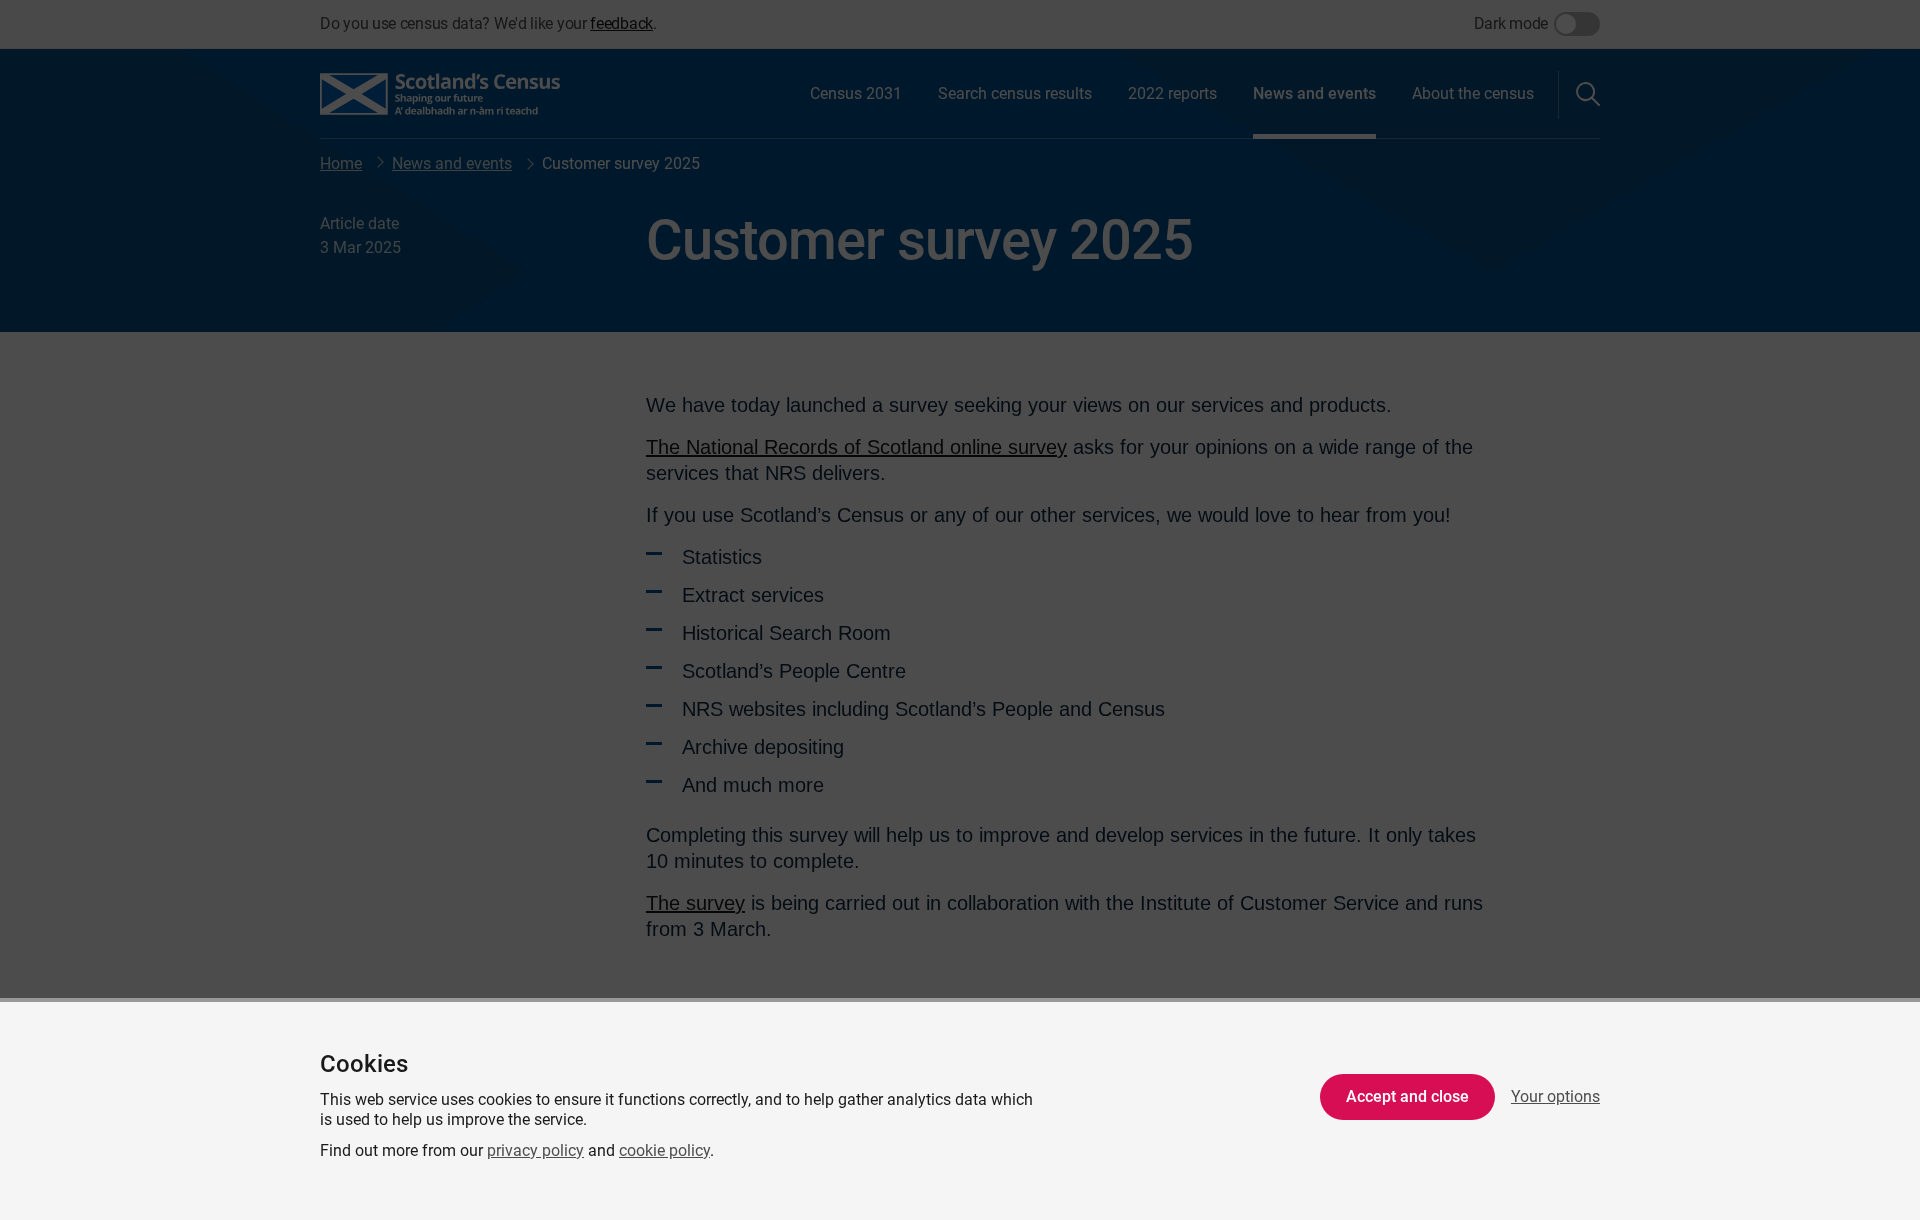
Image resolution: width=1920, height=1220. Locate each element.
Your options (1555, 1096)
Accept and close (1407, 1096)
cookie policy (664, 1150)
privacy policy (535, 1150)
